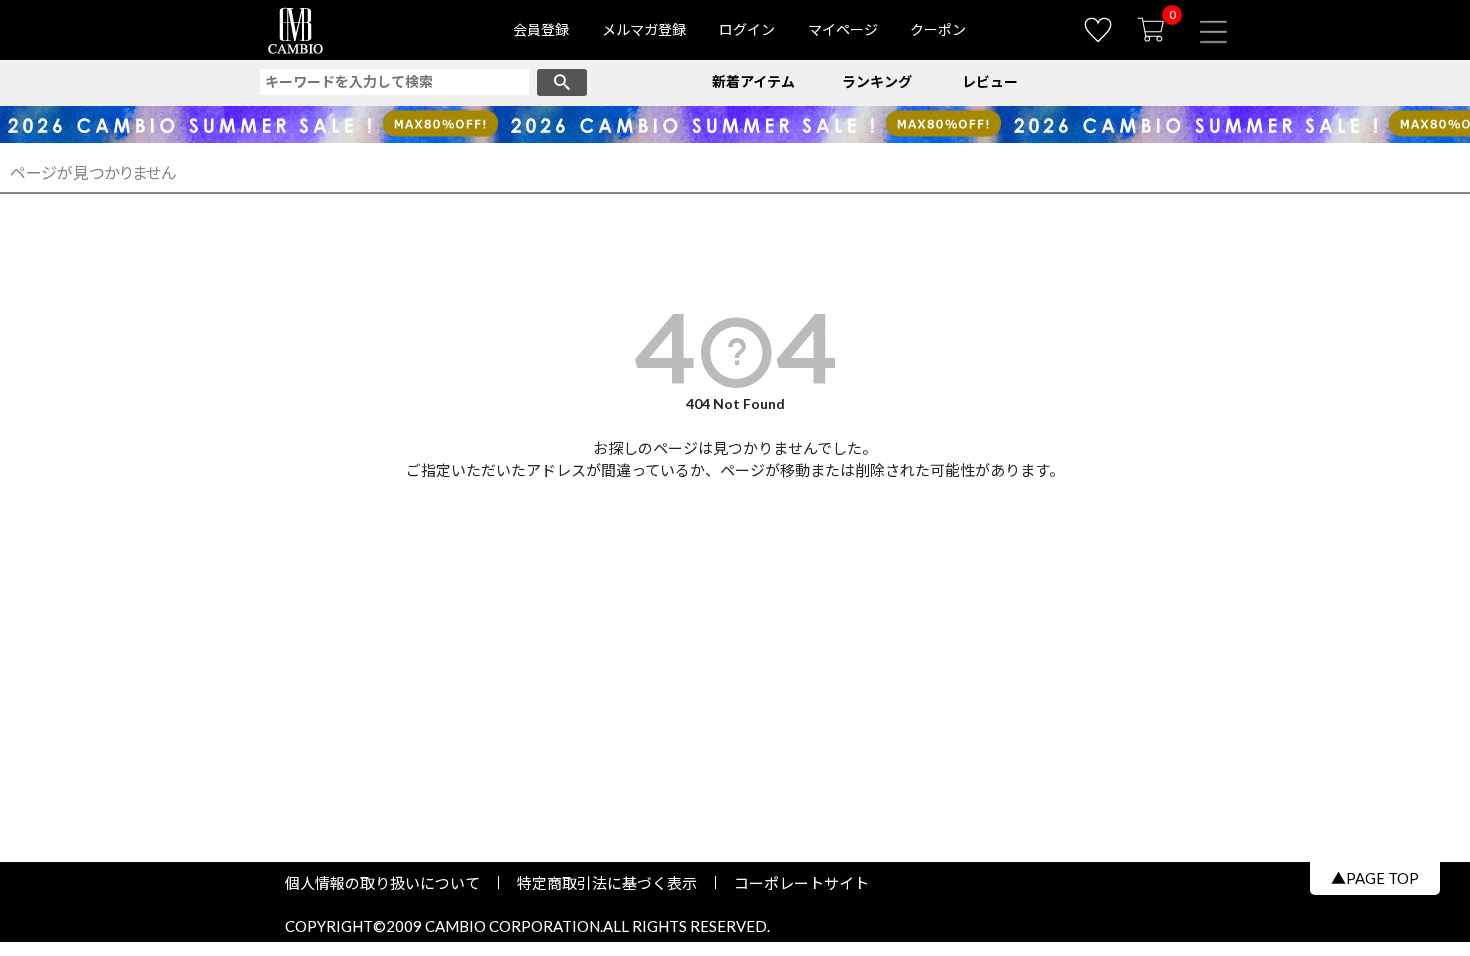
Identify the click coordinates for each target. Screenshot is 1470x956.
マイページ (843, 29)
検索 (562, 82)
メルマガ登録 (644, 29)
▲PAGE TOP (1375, 878)
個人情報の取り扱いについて (390, 883)
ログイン (747, 29)
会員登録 (541, 29)
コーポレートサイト (794, 883)
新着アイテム (753, 81)
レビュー (990, 81)
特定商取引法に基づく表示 (607, 883)
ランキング (877, 81)
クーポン (938, 29)
